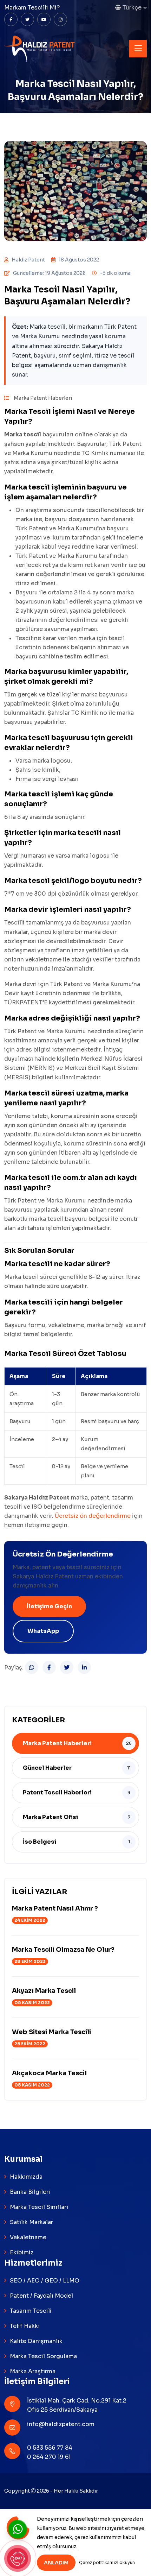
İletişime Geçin (49, 1606)
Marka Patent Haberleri (42, 398)
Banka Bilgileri (30, 2192)
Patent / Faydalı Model (41, 2296)
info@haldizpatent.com (61, 2424)
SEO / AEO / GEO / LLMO (45, 2281)
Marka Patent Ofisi (50, 1817)
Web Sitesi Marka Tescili (51, 2032)
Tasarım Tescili (31, 2311)
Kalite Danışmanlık (36, 2341)
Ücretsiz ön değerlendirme (93, 1516)
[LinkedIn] (84, 1667)
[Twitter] (67, 1667)
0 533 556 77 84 (50, 2448)
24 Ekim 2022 (30, 1920)
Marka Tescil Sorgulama (43, 2356)
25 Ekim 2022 (30, 2044)
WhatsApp (43, 1631)
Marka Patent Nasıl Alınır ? (55, 1908)
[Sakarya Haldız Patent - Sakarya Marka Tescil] (40, 48)
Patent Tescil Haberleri (57, 1792)
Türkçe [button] (132, 8)
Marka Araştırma (33, 2371)
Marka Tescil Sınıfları (39, 2207)
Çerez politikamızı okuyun (107, 2562)
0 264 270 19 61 (49, 2457)
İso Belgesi (40, 1842)
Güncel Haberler (47, 1768)
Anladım (56, 2563)
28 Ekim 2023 (30, 1961)
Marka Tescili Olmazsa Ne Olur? (63, 1950)
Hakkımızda (26, 2177)
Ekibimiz (22, 2252)
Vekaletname (28, 2237)
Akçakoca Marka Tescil (49, 2073)
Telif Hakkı (25, 2326)
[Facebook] (49, 1667)
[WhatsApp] (32, 1667)
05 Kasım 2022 (32, 2003)
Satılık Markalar (31, 2222)
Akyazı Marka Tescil (44, 1991)
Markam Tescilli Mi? (32, 8)
